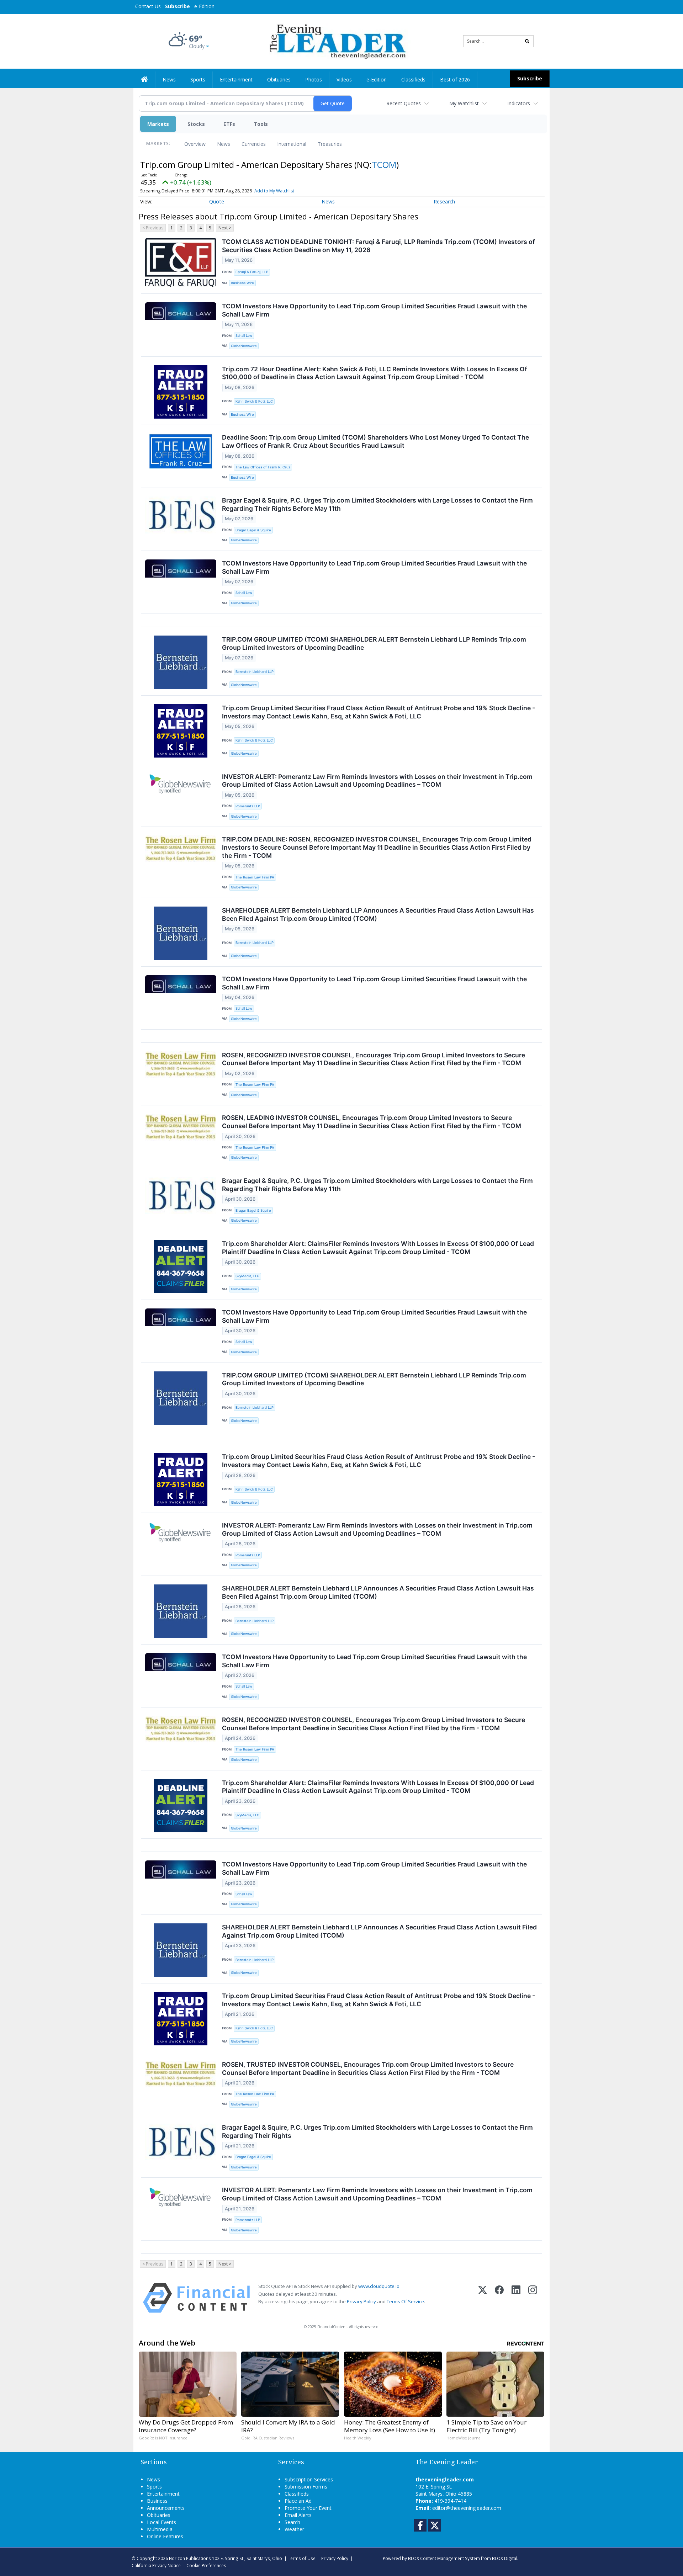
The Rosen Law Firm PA (255, 877)
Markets (158, 124)
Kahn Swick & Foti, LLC (254, 401)
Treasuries (330, 144)
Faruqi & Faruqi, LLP (252, 272)
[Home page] (336, 41)
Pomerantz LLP (248, 806)
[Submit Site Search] (527, 41)
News (224, 144)
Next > (225, 228)
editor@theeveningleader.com (467, 2508)
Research (444, 201)
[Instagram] (533, 2298)
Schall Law (244, 336)
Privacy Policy (361, 2301)
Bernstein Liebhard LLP (255, 672)
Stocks (196, 124)
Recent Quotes (404, 103)
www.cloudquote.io (379, 2286)
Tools (261, 124)
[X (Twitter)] (483, 2298)
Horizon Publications (190, 2558)
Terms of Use (302, 2558)
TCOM (384, 164)
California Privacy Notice (156, 2565)
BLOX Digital (505, 2558)
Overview (195, 144)
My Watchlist (464, 103)
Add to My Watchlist (274, 191)
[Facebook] (499, 2298)
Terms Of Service (405, 2301)
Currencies (254, 144)
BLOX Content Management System (444, 2558)
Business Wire (242, 283)
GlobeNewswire (244, 346)
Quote (217, 201)
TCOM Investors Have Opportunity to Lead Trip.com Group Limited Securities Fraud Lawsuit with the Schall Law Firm (374, 310)
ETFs (229, 124)
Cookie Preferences (206, 2565)
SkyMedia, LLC (247, 1276)
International (292, 144)
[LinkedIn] (516, 2298)
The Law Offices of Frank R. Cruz (263, 467)
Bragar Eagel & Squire (253, 530)
